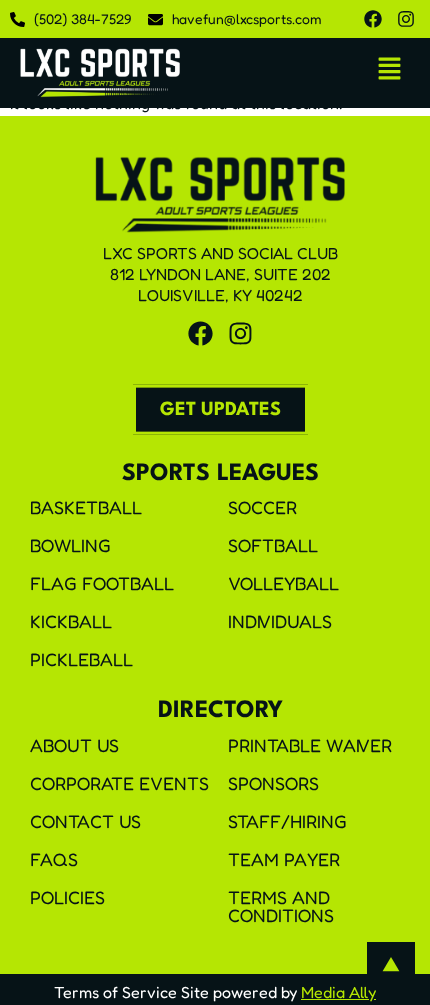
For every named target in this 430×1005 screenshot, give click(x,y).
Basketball (86, 507)
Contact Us (85, 821)
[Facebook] (373, 19)
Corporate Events (119, 783)
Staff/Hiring (287, 821)
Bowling (70, 545)
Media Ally (338, 992)
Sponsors (273, 783)
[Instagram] (406, 19)
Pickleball (81, 659)
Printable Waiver (310, 745)
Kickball (71, 621)
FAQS (54, 859)
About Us (74, 745)
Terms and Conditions (281, 906)
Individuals (280, 621)
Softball (273, 545)
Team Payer (284, 859)
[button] (390, 69)
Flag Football (102, 583)
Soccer (262, 507)
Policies (67, 897)
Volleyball (283, 583)
